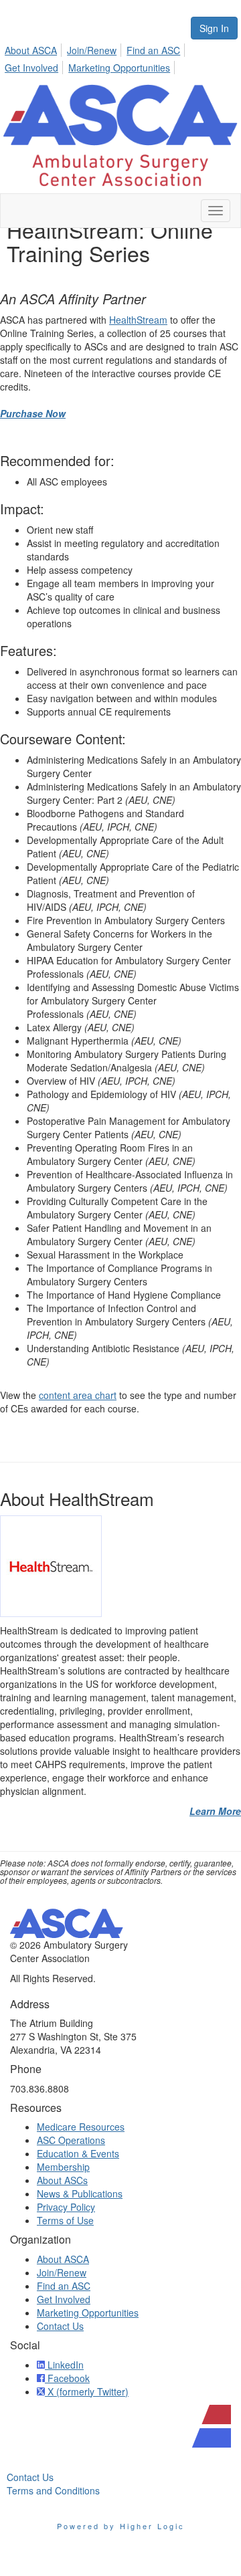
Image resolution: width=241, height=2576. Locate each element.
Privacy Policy (66, 2207)
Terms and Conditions (53, 2490)
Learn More (215, 1811)
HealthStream (138, 320)
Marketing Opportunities (119, 68)
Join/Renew (92, 50)
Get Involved (31, 68)
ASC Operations (71, 2140)
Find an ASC (153, 50)
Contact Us (60, 2326)
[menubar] (120, 57)
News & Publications (80, 2193)
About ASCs (62, 2180)
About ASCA (31, 50)
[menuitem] (34, 48)
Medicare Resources (81, 2127)
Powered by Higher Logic (121, 2526)
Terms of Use (65, 2220)
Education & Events (78, 2153)
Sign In (214, 28)
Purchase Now (33, 413)
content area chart (78, 1395)
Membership (63, 2167)
